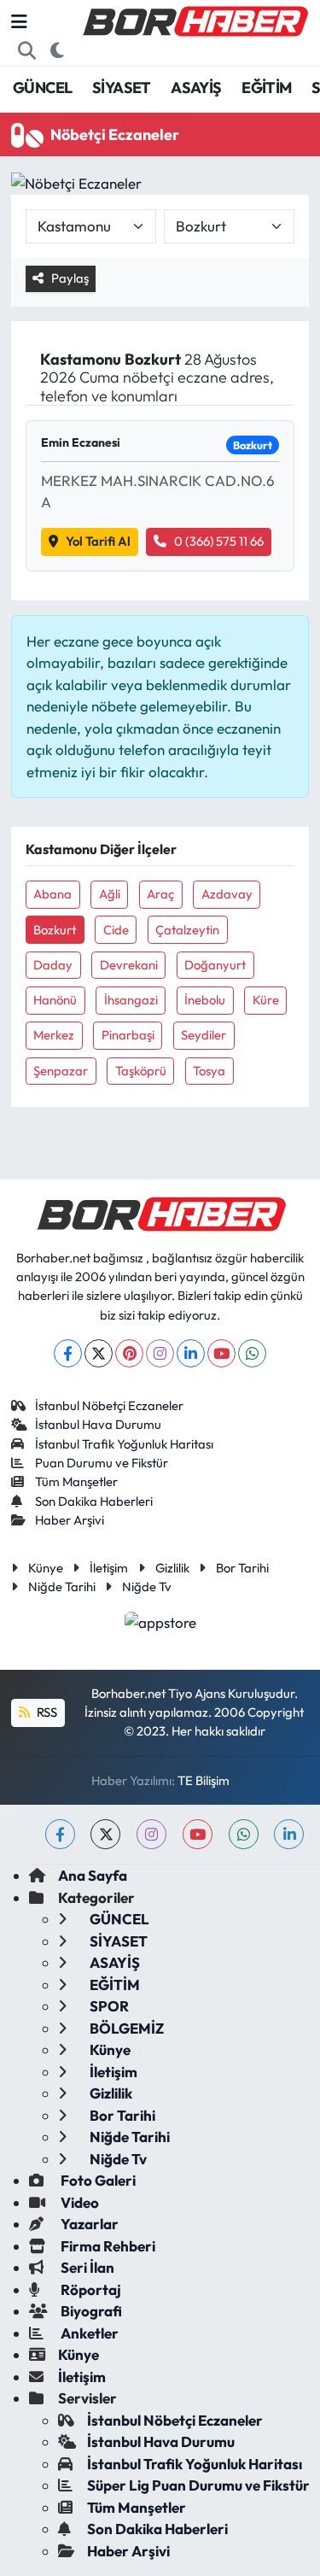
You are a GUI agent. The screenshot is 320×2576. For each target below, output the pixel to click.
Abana (52, 894)
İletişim (109, 1568)
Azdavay (227, 894)
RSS (46, 1712)
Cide (116, 930)
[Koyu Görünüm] (58, 50)
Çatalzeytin (187, 930)
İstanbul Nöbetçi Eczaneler (109, 1405)
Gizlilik (172, 1568)
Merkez (54, 1035)
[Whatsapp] (252, 1353)
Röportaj (90, 2289)
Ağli (110, 894)
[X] (99, 1353)
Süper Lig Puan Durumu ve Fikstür (198, 2485)
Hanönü (55, 1000)
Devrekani (129, 965)
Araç (160, 894)
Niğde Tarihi (62, 1587)
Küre (266, 1000)
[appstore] (160, 1624)
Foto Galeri (97, 2180)
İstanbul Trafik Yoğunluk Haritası (124, 1444)
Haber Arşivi (70, 1520)
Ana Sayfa (93, 1875)
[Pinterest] (129, 1353)
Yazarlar (88, 2224)
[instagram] (151, 1834)
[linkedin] (289, 1834)
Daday (53, 965)
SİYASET (122, 88)
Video (79, 2202)
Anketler (88, 2333)
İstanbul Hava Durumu (98, 1424)
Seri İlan (86, 2267)
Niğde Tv (147, 1587)
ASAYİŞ (196, 88)
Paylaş (70, 278)
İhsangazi (131, 1000)
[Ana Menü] (19, 22)
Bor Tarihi (242, 1568)
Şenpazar (61, 1071)
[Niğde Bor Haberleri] (195, 20)
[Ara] (27, 50)
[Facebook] (68, 1353)
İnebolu (205, 1000)
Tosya (209, 1071)
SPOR (108, 2006)
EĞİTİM (266, 88)
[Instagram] (160, 1353)
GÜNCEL (42, 88)
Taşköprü (141, 1071)
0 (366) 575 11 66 (219, 541)
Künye (46, 1568)
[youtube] (198, 1834)
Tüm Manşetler (76, 1481)
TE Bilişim (204, 1780)
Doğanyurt (215, 965)
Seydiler (204, 1035)
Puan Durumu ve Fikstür (102, 1463)
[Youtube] (221, 1353)
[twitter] (105, 1834)
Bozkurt (55, 930)
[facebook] (60, 1834)
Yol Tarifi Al (98, 541)
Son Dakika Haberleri (94, 1501)
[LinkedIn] (191, 1353)
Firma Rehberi (107, 2246)
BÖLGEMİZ (125, 2028)
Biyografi (90, 2311)
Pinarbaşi (128, 1035)
